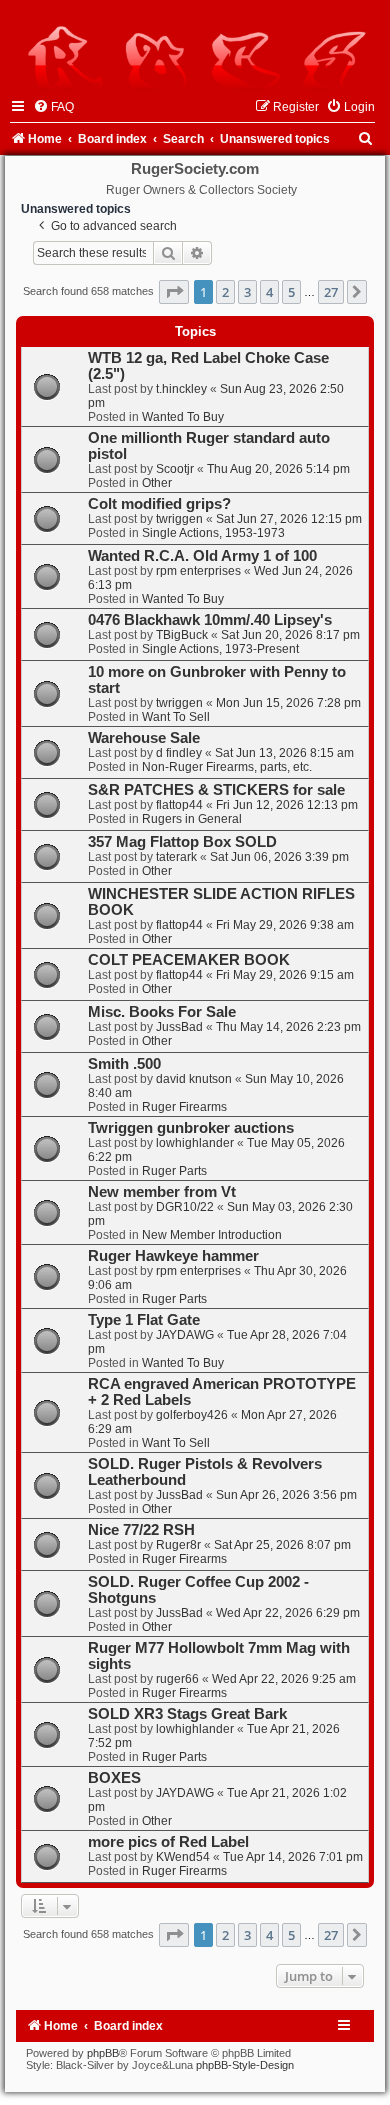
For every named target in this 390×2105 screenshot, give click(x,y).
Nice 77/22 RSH (141, 1530)
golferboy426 (192, 1415)
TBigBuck (182, 635)
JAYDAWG (185, 1335)
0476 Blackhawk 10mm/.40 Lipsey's (210, 620)
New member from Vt (162, 1192)
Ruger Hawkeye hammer (173, 1256)
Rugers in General (192, 819)
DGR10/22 (185, 1207)
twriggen (179, 519)
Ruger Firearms (184, 1107)
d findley (179, 753)
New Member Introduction (212, 1235)
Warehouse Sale (144, 738)
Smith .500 (124, 1064)
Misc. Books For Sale (162, 1012)
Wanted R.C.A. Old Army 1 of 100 (202, 556)
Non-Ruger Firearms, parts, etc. (227, 767)
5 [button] (291, 292)
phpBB (103, 2053)
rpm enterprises (198, 571)
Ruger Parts (174, 1171)
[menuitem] (53, 107)
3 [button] (247, 292)
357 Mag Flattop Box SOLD (182, 842)
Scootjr (175, 469)
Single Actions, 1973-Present (220, 649)
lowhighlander (195, 1143)
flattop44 (179, 805)
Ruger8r (178, 1545)
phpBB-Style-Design (245, 2065)
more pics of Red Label (168, 1842)
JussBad (179, 1027)
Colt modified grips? (159, 504)
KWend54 (183, 1857)
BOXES (114, 1778)
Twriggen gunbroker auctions (191, 1128)
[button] (174, 292)
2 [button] (225, 292)
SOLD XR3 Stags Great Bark (187, 1714)
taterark (176, 857)
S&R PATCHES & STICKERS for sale (216, 790)
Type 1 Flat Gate (144, 1320)
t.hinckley (181, 389)
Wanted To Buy (183, 417)
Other (157, 483)
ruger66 (177, 1679)
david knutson (194, 1079)
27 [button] (331, 292)
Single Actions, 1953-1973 (213, 533)
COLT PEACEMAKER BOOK (189, 960)
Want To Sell (176, 717)
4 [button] (269, 292)
